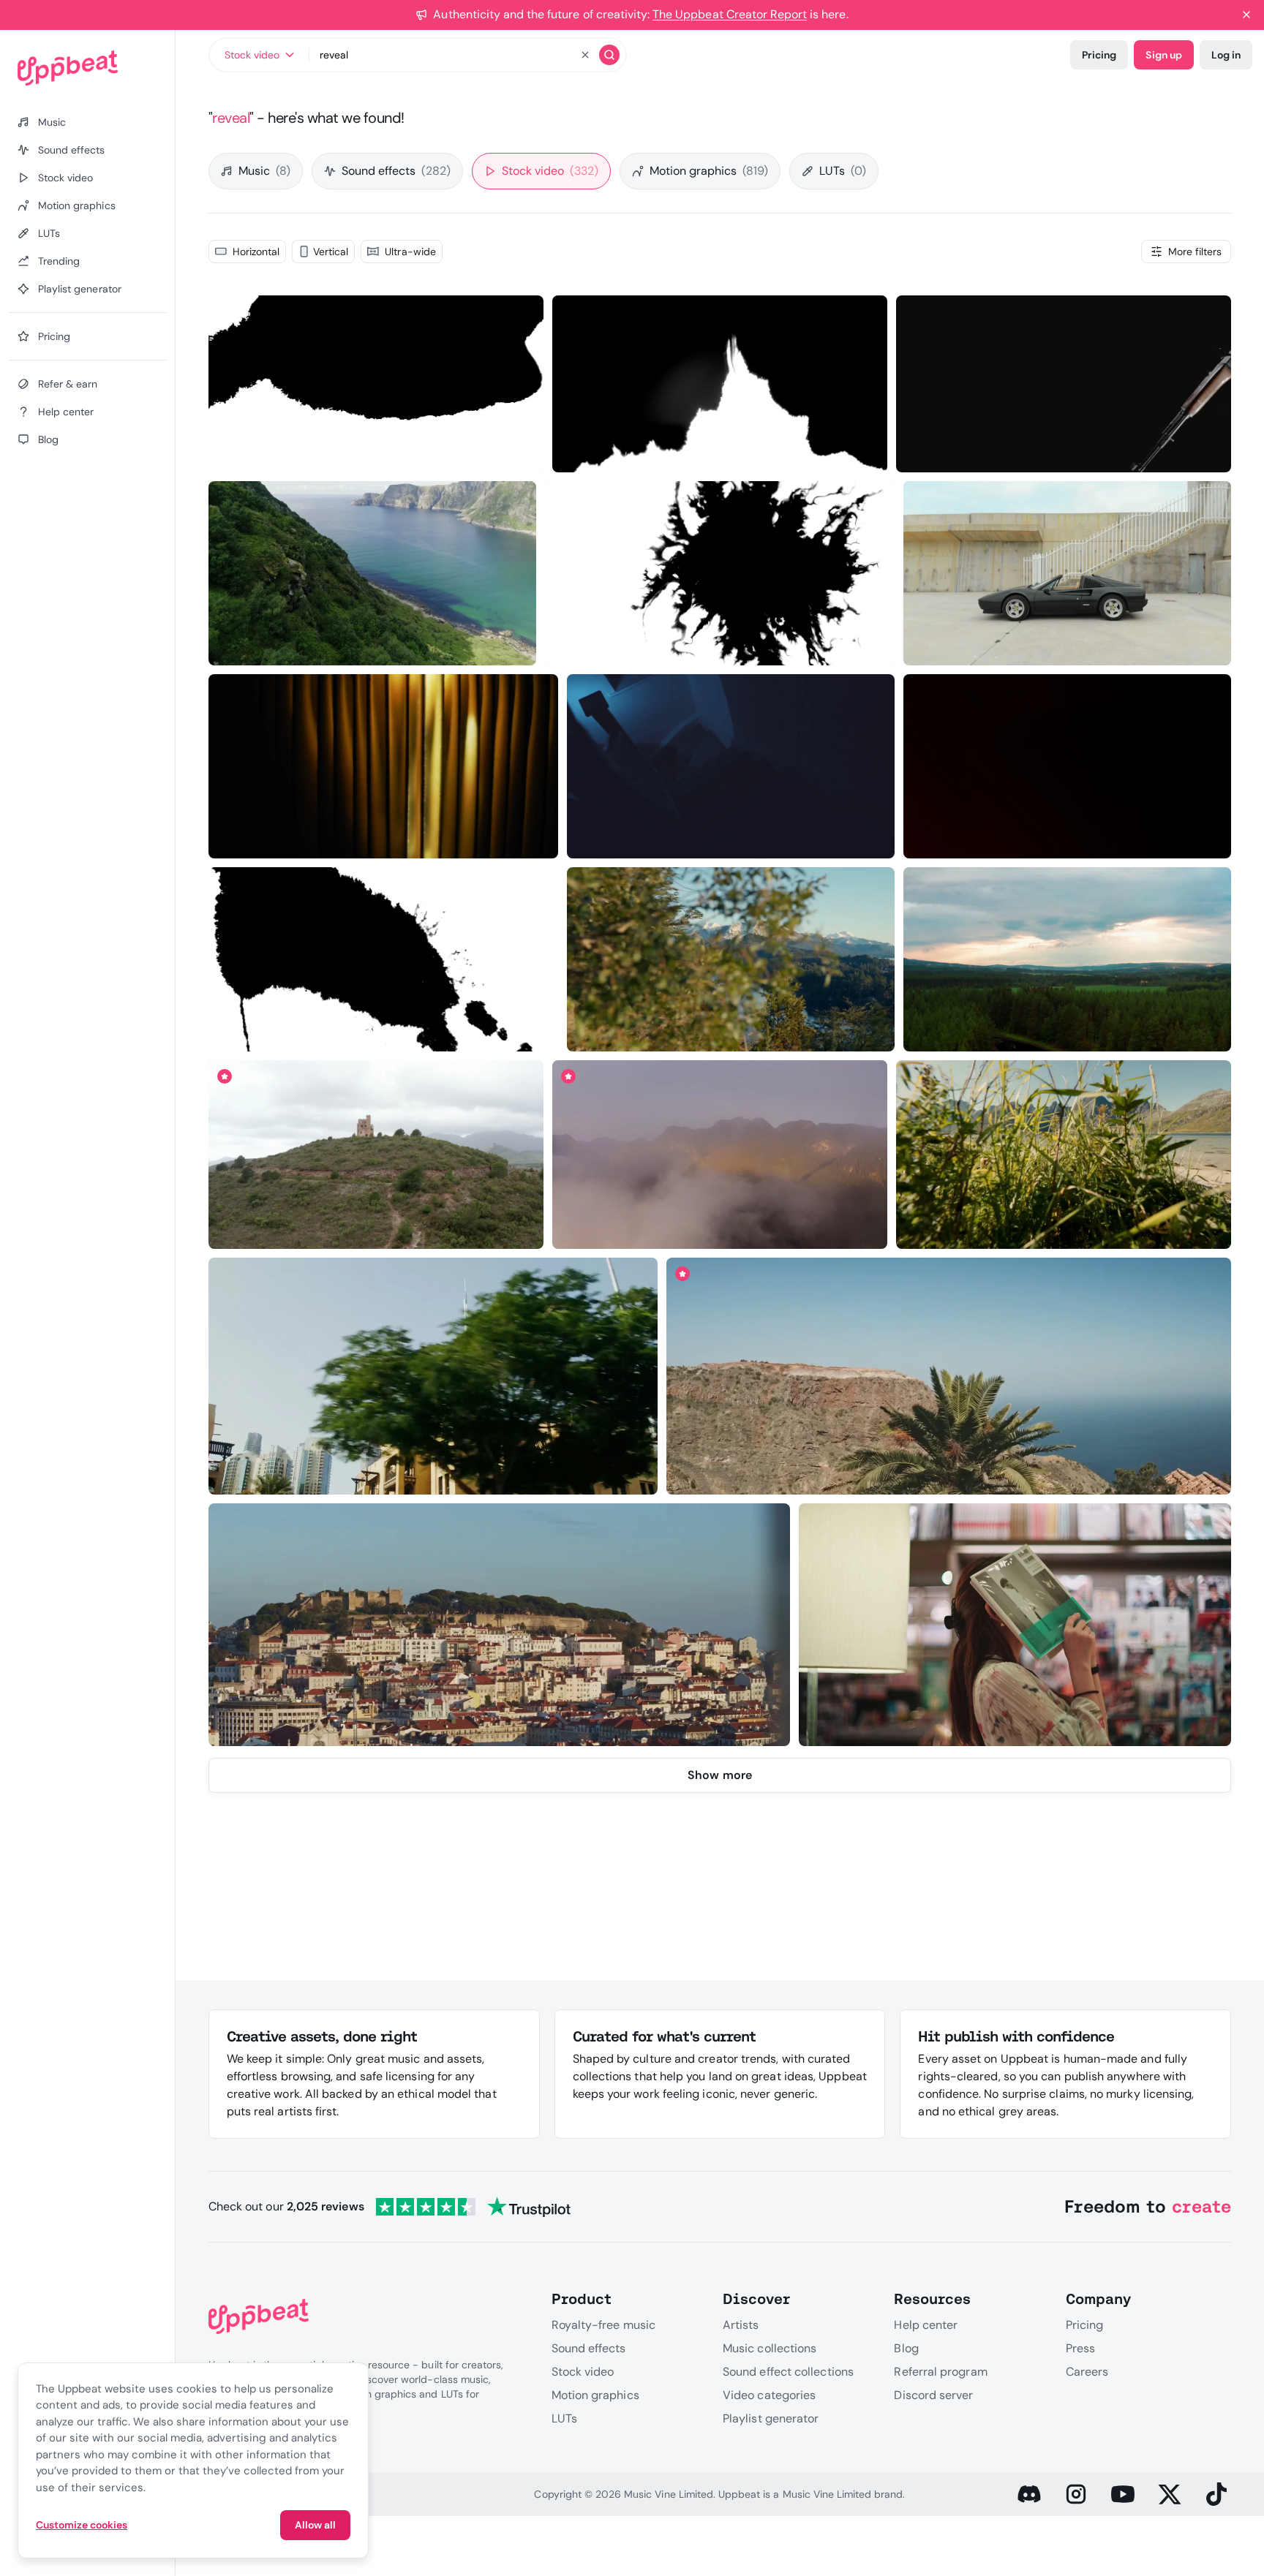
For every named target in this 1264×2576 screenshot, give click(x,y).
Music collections (770, 2348)
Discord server (933, 2395)
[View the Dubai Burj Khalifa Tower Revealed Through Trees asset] (433, 1376)
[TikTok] (1216, 2494)
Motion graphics (709, 171)
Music (264, 171)
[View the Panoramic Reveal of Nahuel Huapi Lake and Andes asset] (731, 960)
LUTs (843, 171)
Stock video (550, 171)
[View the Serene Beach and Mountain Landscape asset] (1064, 1155)
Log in (1226, 55)
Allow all (315, 2525)
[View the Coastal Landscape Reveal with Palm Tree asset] (949, 1376)
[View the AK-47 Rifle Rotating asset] (1064, 384)
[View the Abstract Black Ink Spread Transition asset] (376, 384)
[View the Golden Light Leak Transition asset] (1068, 767)
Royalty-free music (603, 2325)
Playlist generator (771, 2418)
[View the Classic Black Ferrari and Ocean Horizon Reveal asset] (1068, 573)
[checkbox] (247, 252)
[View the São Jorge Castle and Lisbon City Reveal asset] (500, 1625)
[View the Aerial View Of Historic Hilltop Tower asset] (376, 1155)
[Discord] (1029, 2494)
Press (1080, 2348)
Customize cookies (82, 2525)
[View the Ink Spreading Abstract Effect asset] (720, 384)
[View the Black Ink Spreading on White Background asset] (720, 573)
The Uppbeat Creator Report (730, 14)
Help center (926, 2325)
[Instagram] (1076, 2494)
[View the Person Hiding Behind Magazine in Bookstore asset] (1015, 1625)
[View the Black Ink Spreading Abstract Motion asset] (383, 960)
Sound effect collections (788, 2372)
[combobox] (259, 55)
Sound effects (396, 171)
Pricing (1099, 55)
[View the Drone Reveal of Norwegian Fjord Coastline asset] (372, 573)
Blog (906, 2348)
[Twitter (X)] (1170, 2494)
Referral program (940, 2372)
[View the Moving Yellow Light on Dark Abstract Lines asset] (383, 767)
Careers (1087, 2372)
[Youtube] (1123, 2494)
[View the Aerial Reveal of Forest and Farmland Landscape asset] (1067, 960)
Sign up (1163, 55)
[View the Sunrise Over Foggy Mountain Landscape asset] (720, 1155)
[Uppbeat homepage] (87, 68)
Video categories (769, 2395)
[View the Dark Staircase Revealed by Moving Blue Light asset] (731, 767)
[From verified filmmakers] (357, 450)
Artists (741, 2325)
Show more (720, 1775)
